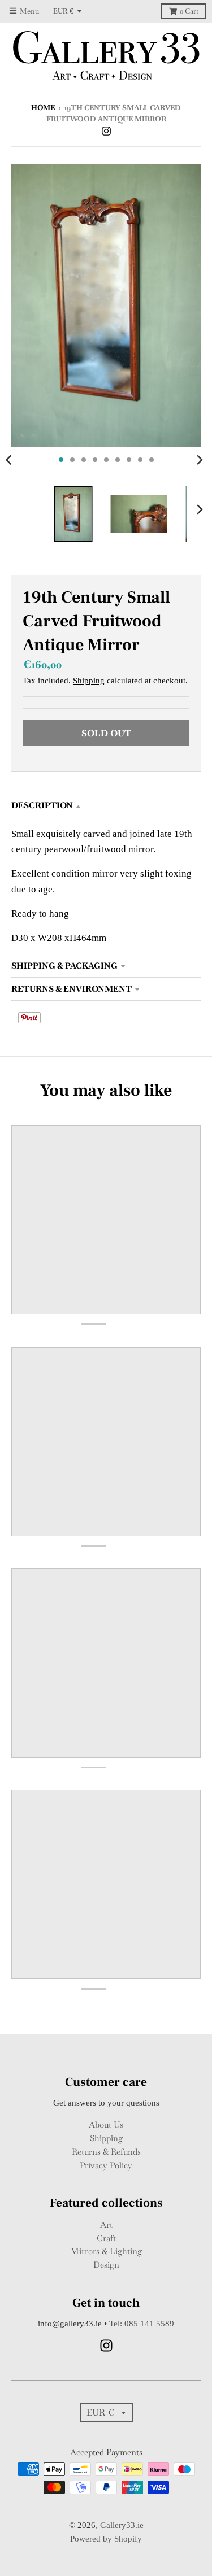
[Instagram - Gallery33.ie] (106, 130)
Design (106, 2265)
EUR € (63, 11)
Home (43, 108)
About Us (106, 2124)
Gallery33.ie (122, 2525)
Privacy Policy (106, 2165)
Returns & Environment (72, 989)
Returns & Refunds (106, 2152)
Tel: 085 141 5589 (142, 2324)
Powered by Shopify (106, 2539)
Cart (189, 11)
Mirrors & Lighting (106, 2251)
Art (106, 2224)
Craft (106, 2238)
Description (42, 805)
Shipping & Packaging (64, 966)
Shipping (89, 681)
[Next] (200, 460)
